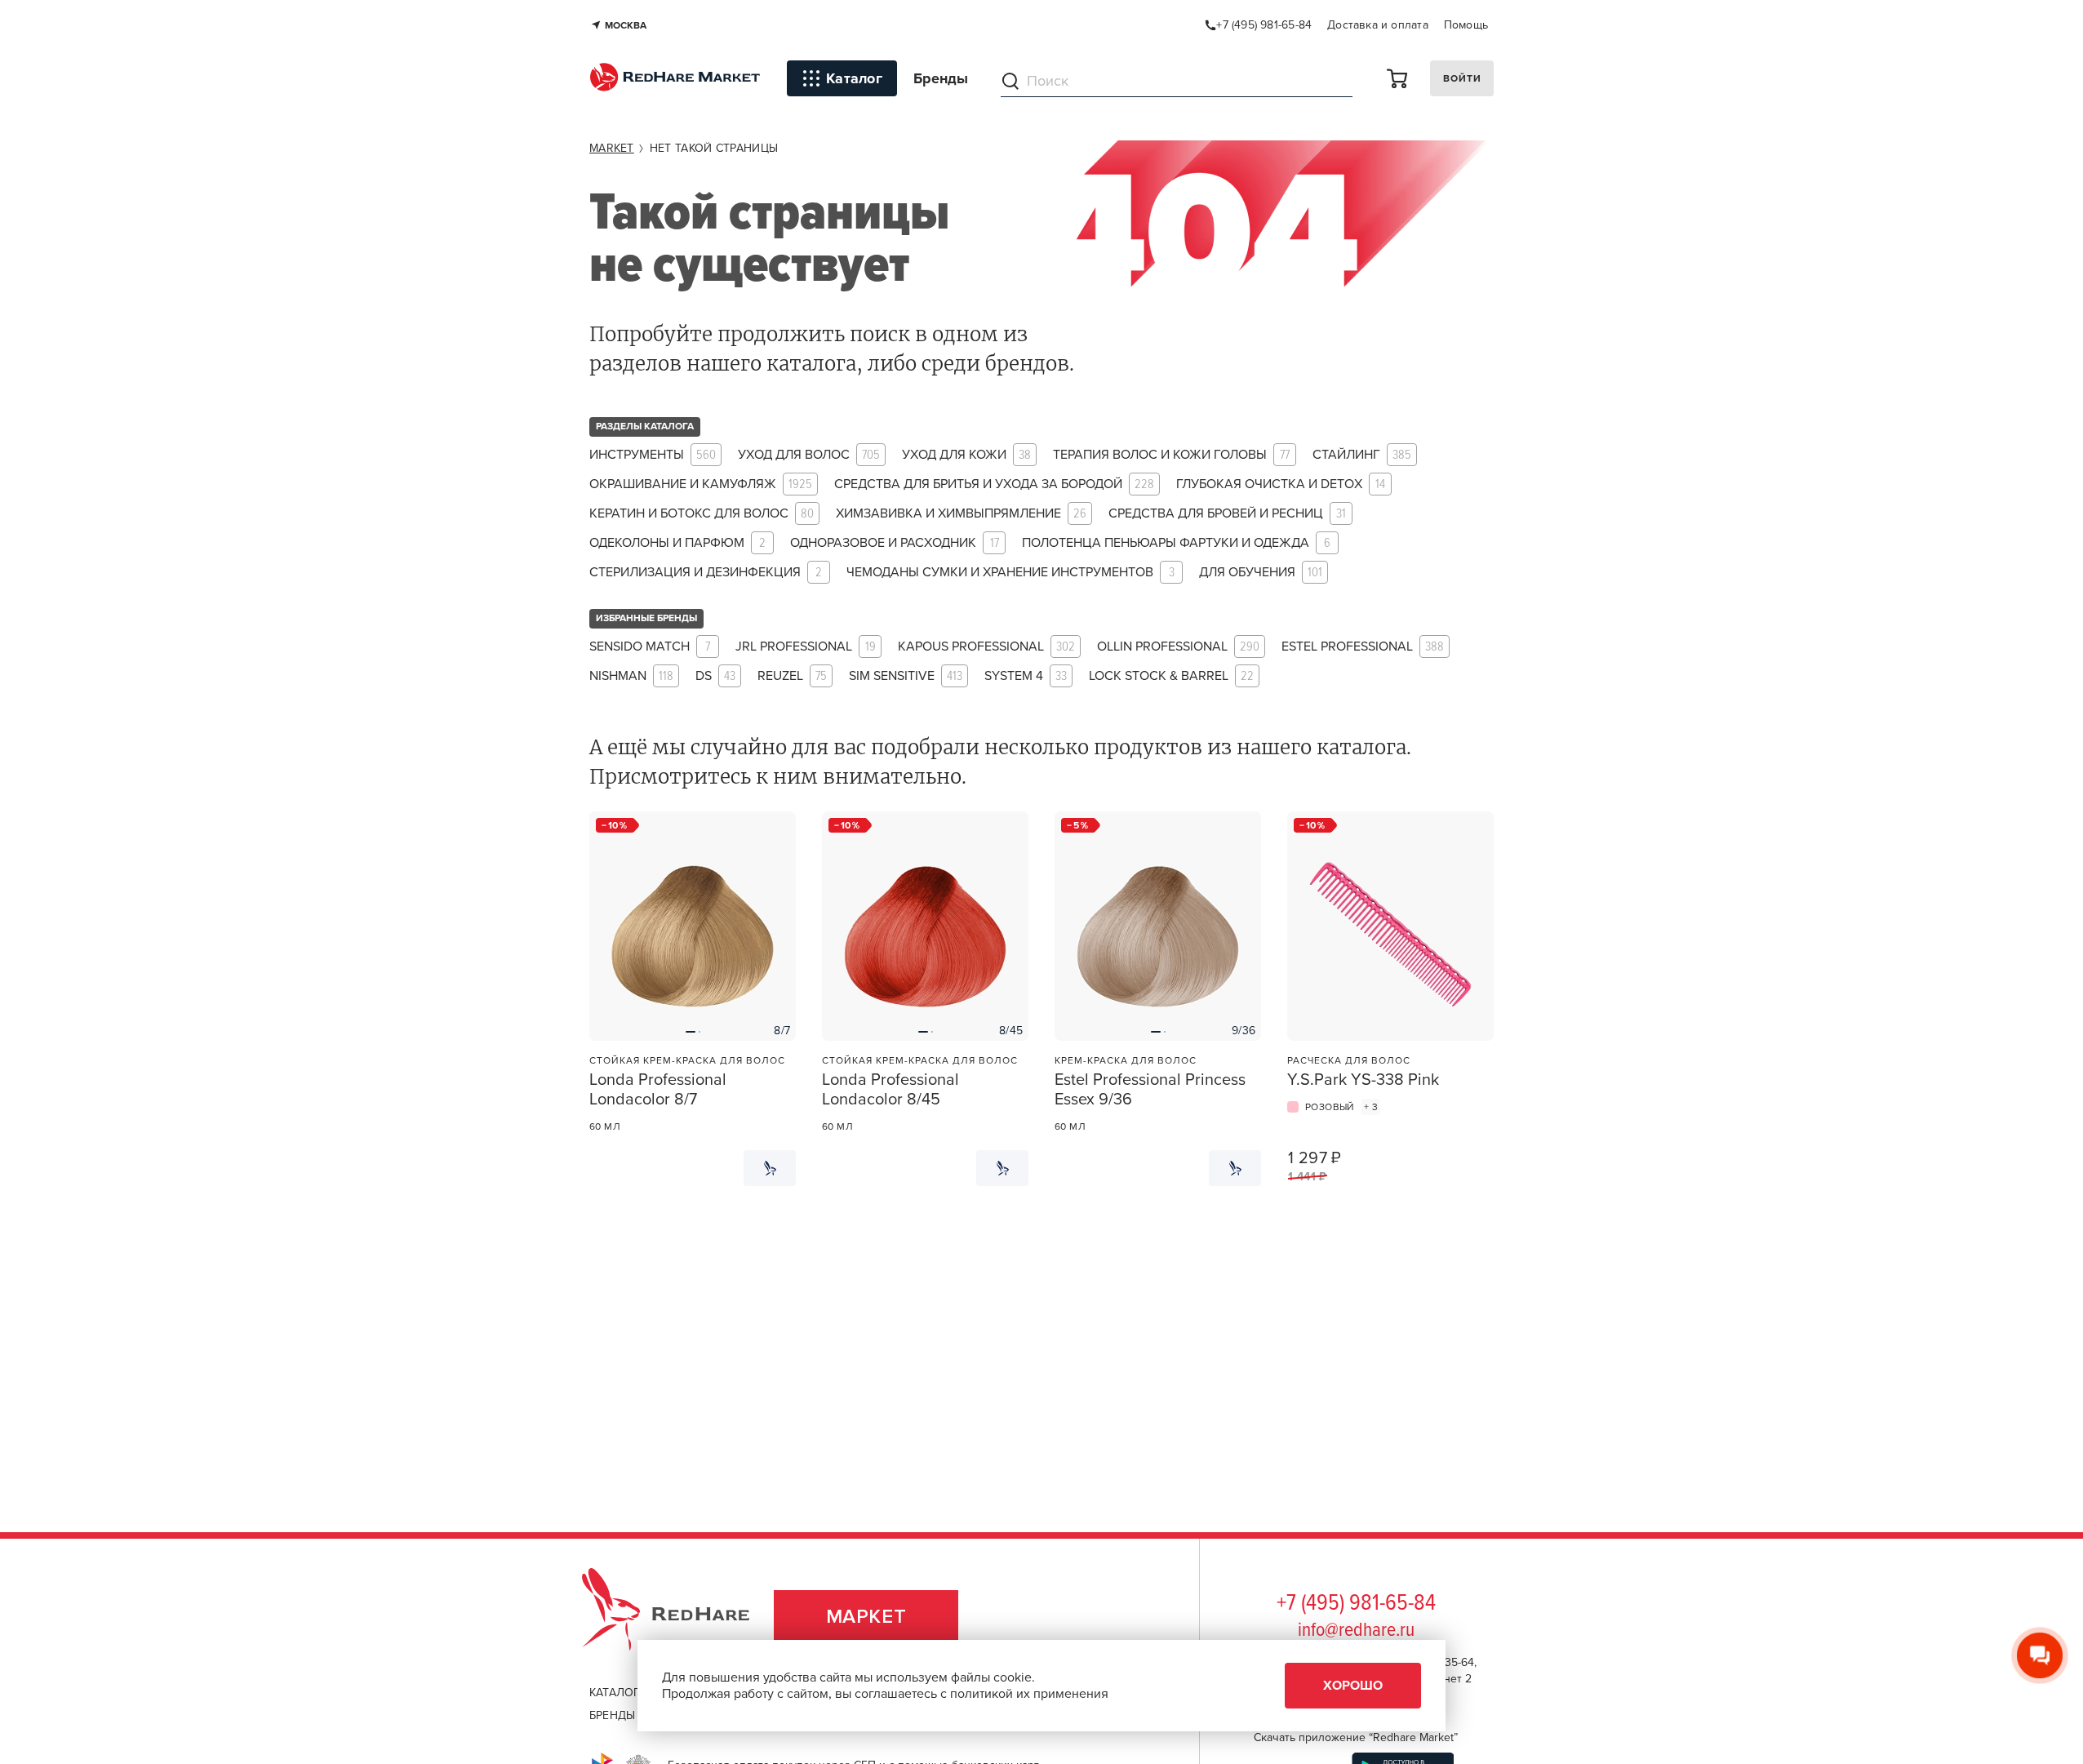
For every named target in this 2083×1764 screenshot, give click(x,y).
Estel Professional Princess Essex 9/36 (1150, 1090)
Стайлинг (1362, 455)
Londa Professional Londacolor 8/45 (890, 1090)
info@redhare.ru (1356, 1631)
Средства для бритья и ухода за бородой (994, 484)
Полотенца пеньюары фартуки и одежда (1176, 543)
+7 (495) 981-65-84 (1356, 1604)
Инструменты (653, 455)
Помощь (1466, 25)
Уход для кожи (966, 455)
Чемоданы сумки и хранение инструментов (1010, 573)
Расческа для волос (1349, 1060)
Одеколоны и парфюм (677, 543)
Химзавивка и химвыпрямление (961, 514)
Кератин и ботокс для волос (702, 514)
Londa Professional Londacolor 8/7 (658, 1090)
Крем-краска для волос (1126, 1060)
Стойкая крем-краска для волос (687, 1060)
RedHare (681, 1617)
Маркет (866, 1617)
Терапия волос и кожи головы (1171, 455)
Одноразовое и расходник (895, 543)
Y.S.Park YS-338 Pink (1363, 1080)
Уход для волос (809, 455)
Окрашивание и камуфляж (701, 484)
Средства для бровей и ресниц (1227, 514)
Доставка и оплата (1378, 25)
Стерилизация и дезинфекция (706, 573)
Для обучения (1261, 573)
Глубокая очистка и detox (1281, 484)
